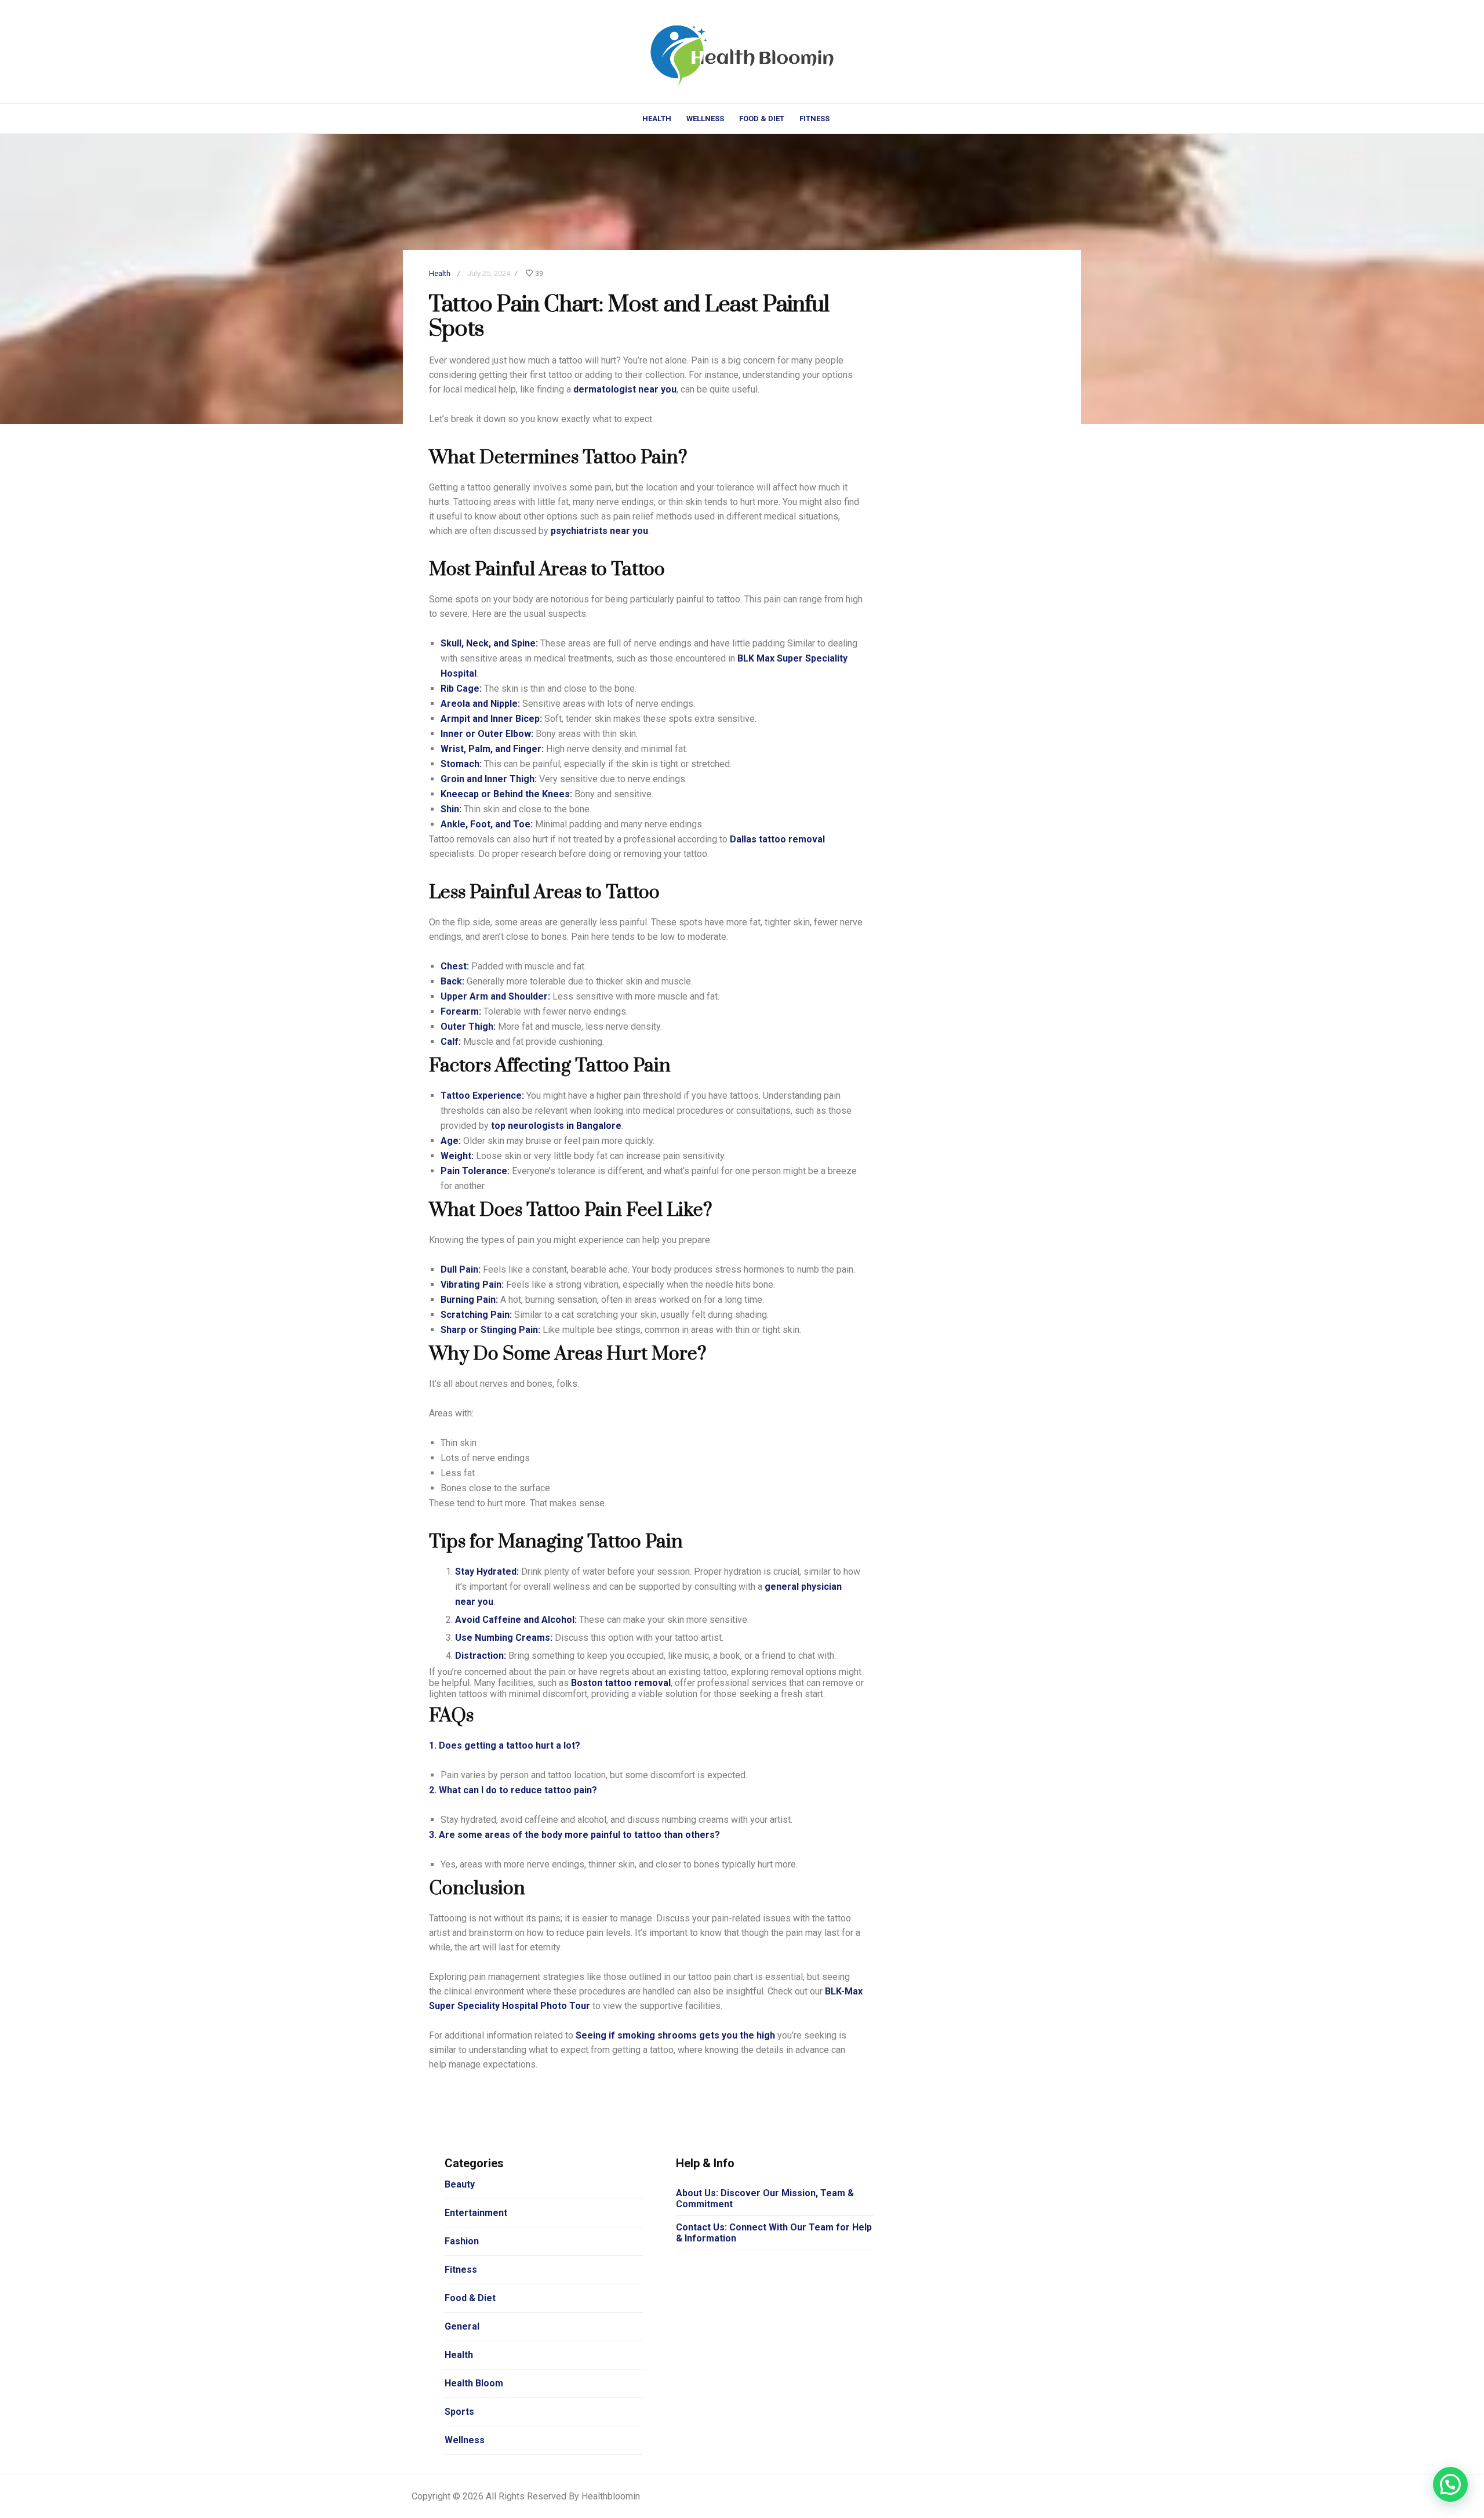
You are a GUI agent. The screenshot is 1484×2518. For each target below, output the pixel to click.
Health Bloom (474, 2383)
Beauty (460, 2184)
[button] (1450, 2484)
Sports (459, 2412)
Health (657, 119)
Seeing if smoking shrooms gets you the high (674, 2035)
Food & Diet (762, 119)
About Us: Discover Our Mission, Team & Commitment (765, 2199)
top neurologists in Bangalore (556, 1126)
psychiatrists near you (599, 531)
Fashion (462, 2241)
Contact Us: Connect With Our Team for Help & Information (774, 2233)
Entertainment (476, 2213)
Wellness (705, 119)
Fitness (814, 119)
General (462, 2326)
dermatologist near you (625, 389)
